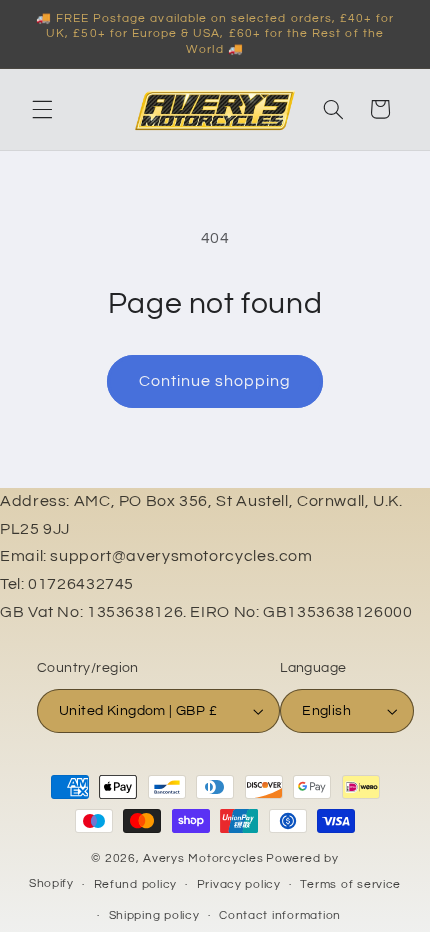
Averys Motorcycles (203, 858)
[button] (42, 109)
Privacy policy (239, 884)
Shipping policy (154, 915)
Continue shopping (215, 381)
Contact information (280, 915)
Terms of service (350, 884)
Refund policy (136, 884)
